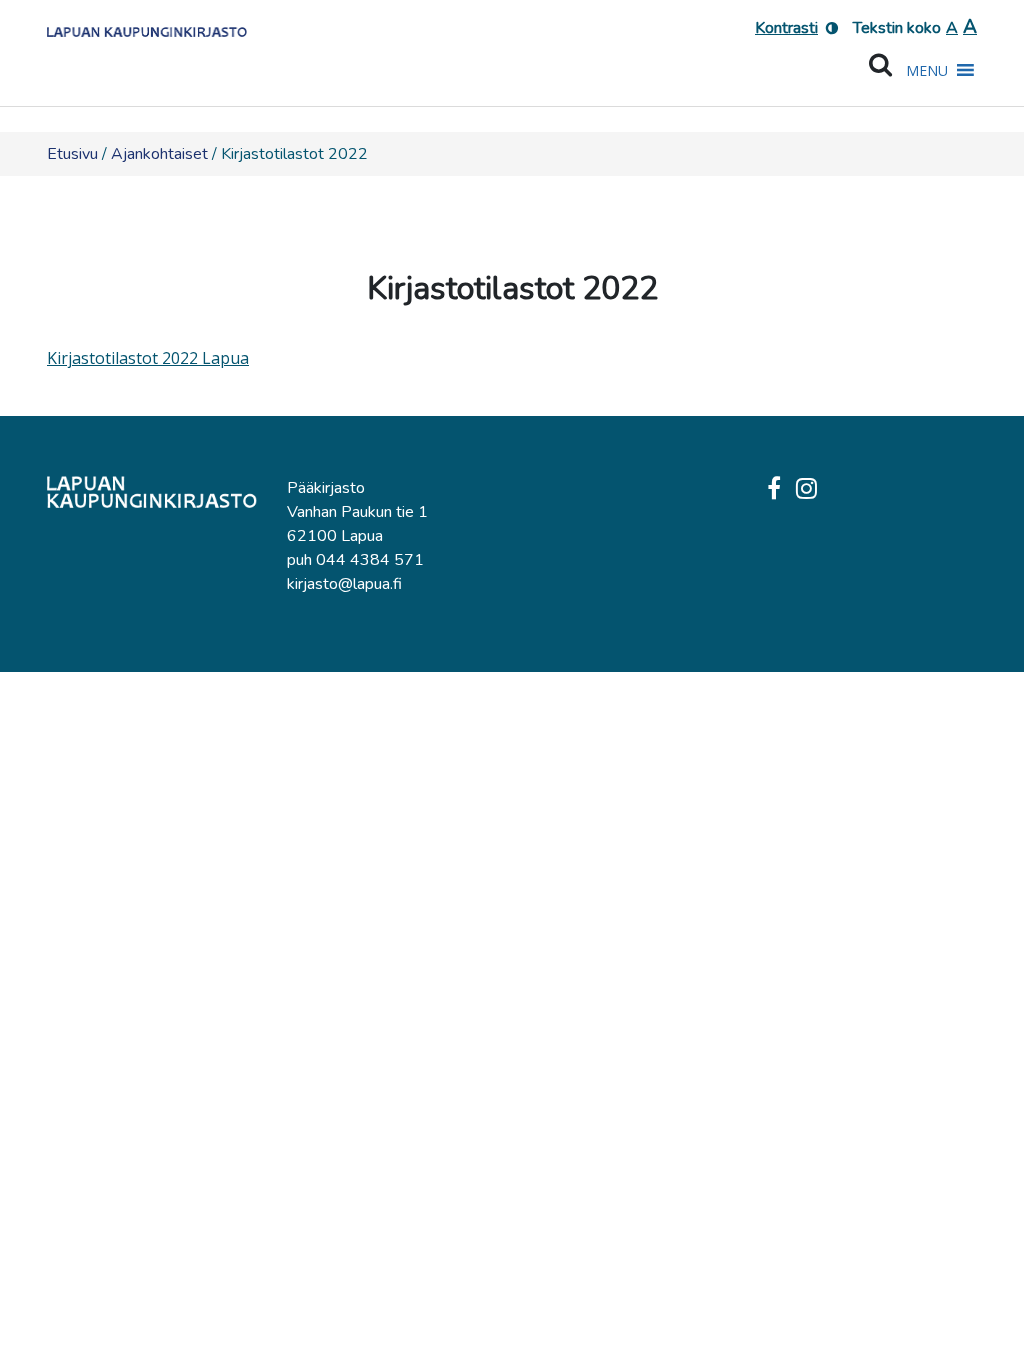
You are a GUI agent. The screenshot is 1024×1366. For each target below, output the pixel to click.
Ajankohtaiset (159, 154)
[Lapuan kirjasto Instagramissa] (806, 490)
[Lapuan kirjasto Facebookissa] (774, 490)
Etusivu (72, 154)
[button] (927, 71)
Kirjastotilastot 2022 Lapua (148, 358)
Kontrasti (786, 28)
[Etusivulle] (147, 25)
